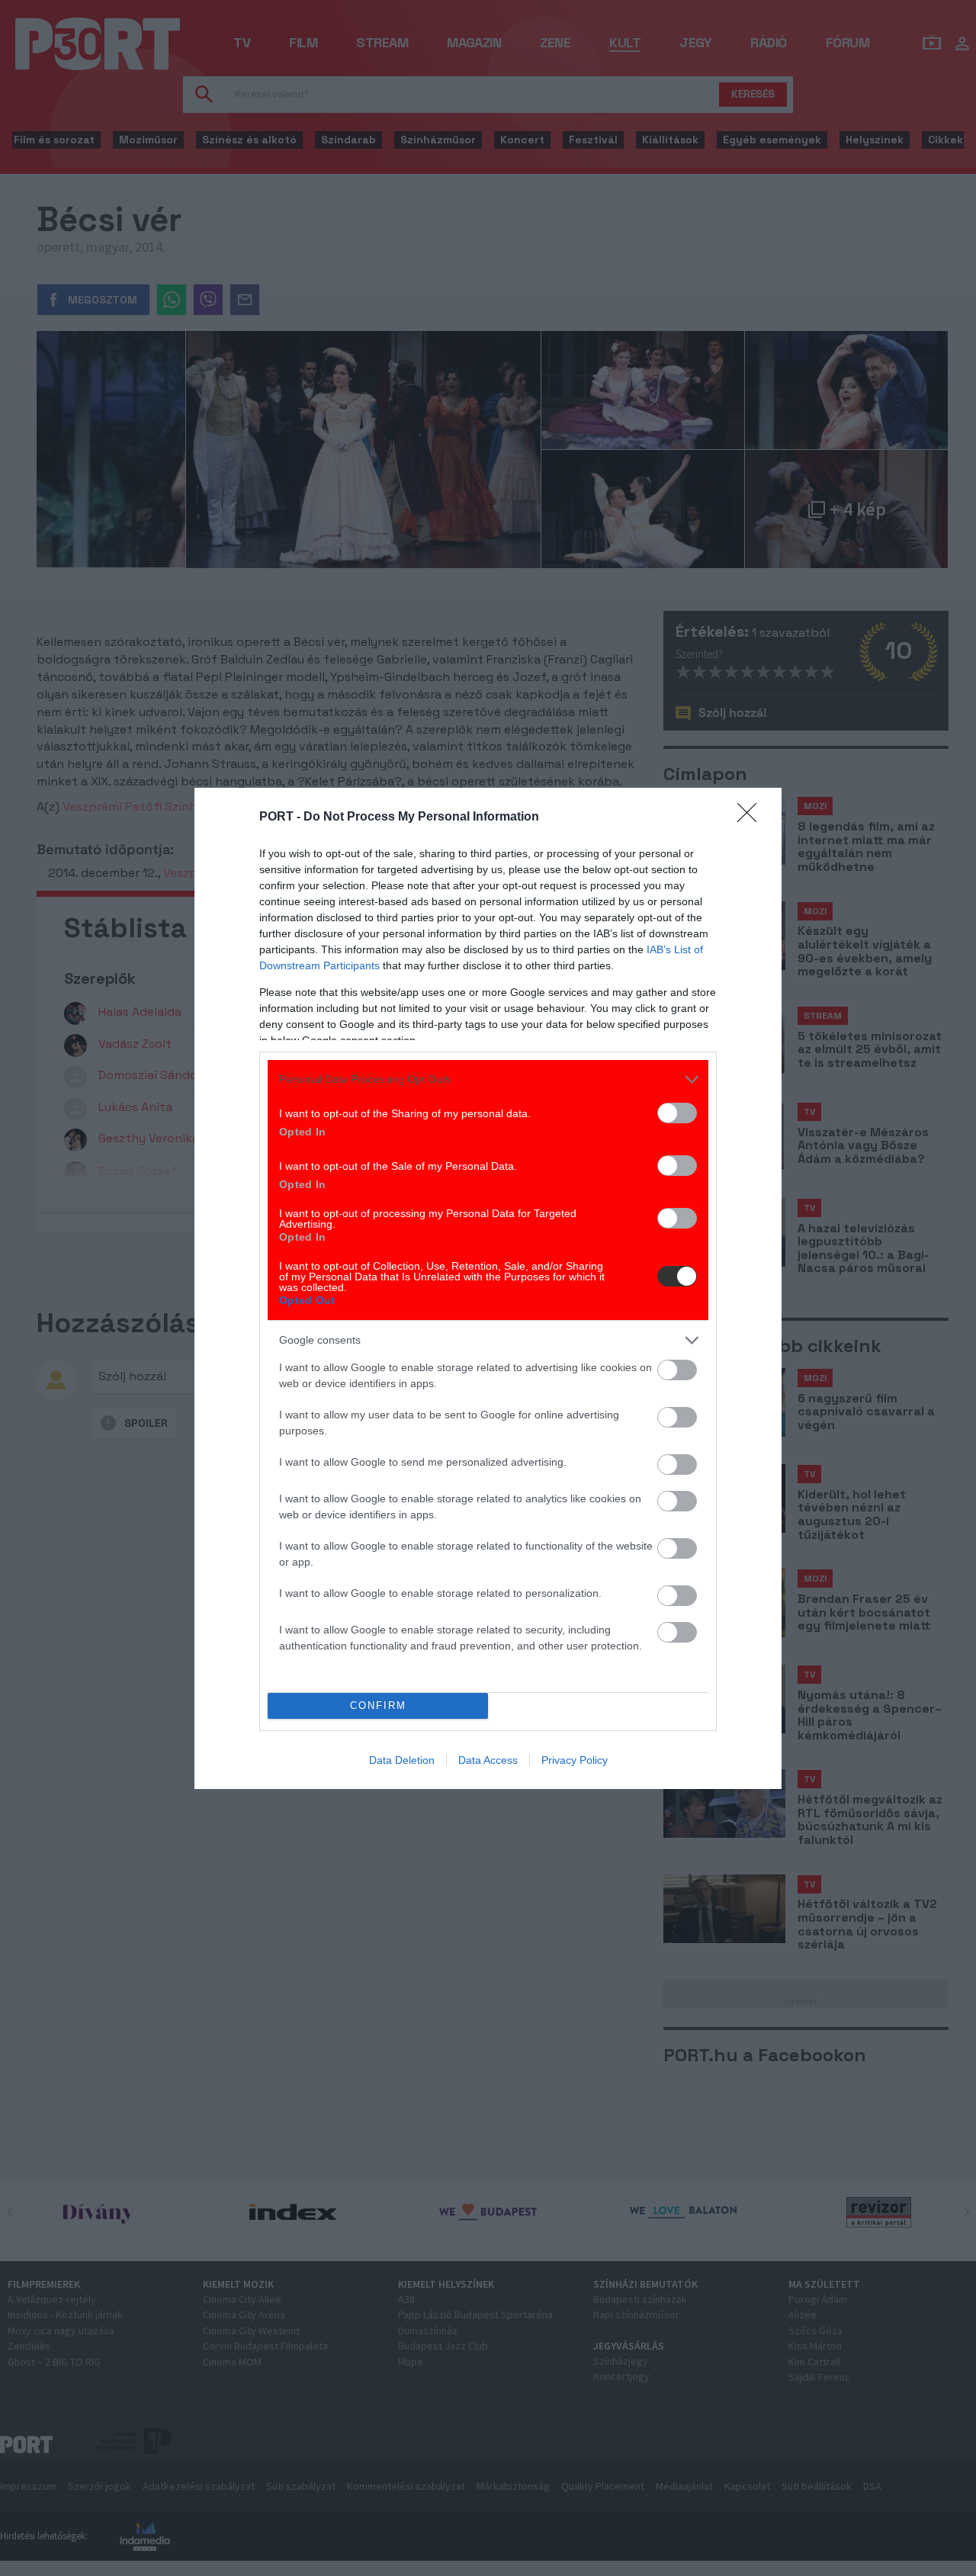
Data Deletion (402, 1760)
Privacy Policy (575, 1760)
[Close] (752, 817)
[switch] (677, 1113)
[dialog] (488, 1288)
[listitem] (488, 1079)
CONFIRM (378, 1706)
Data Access (488, 1760)
